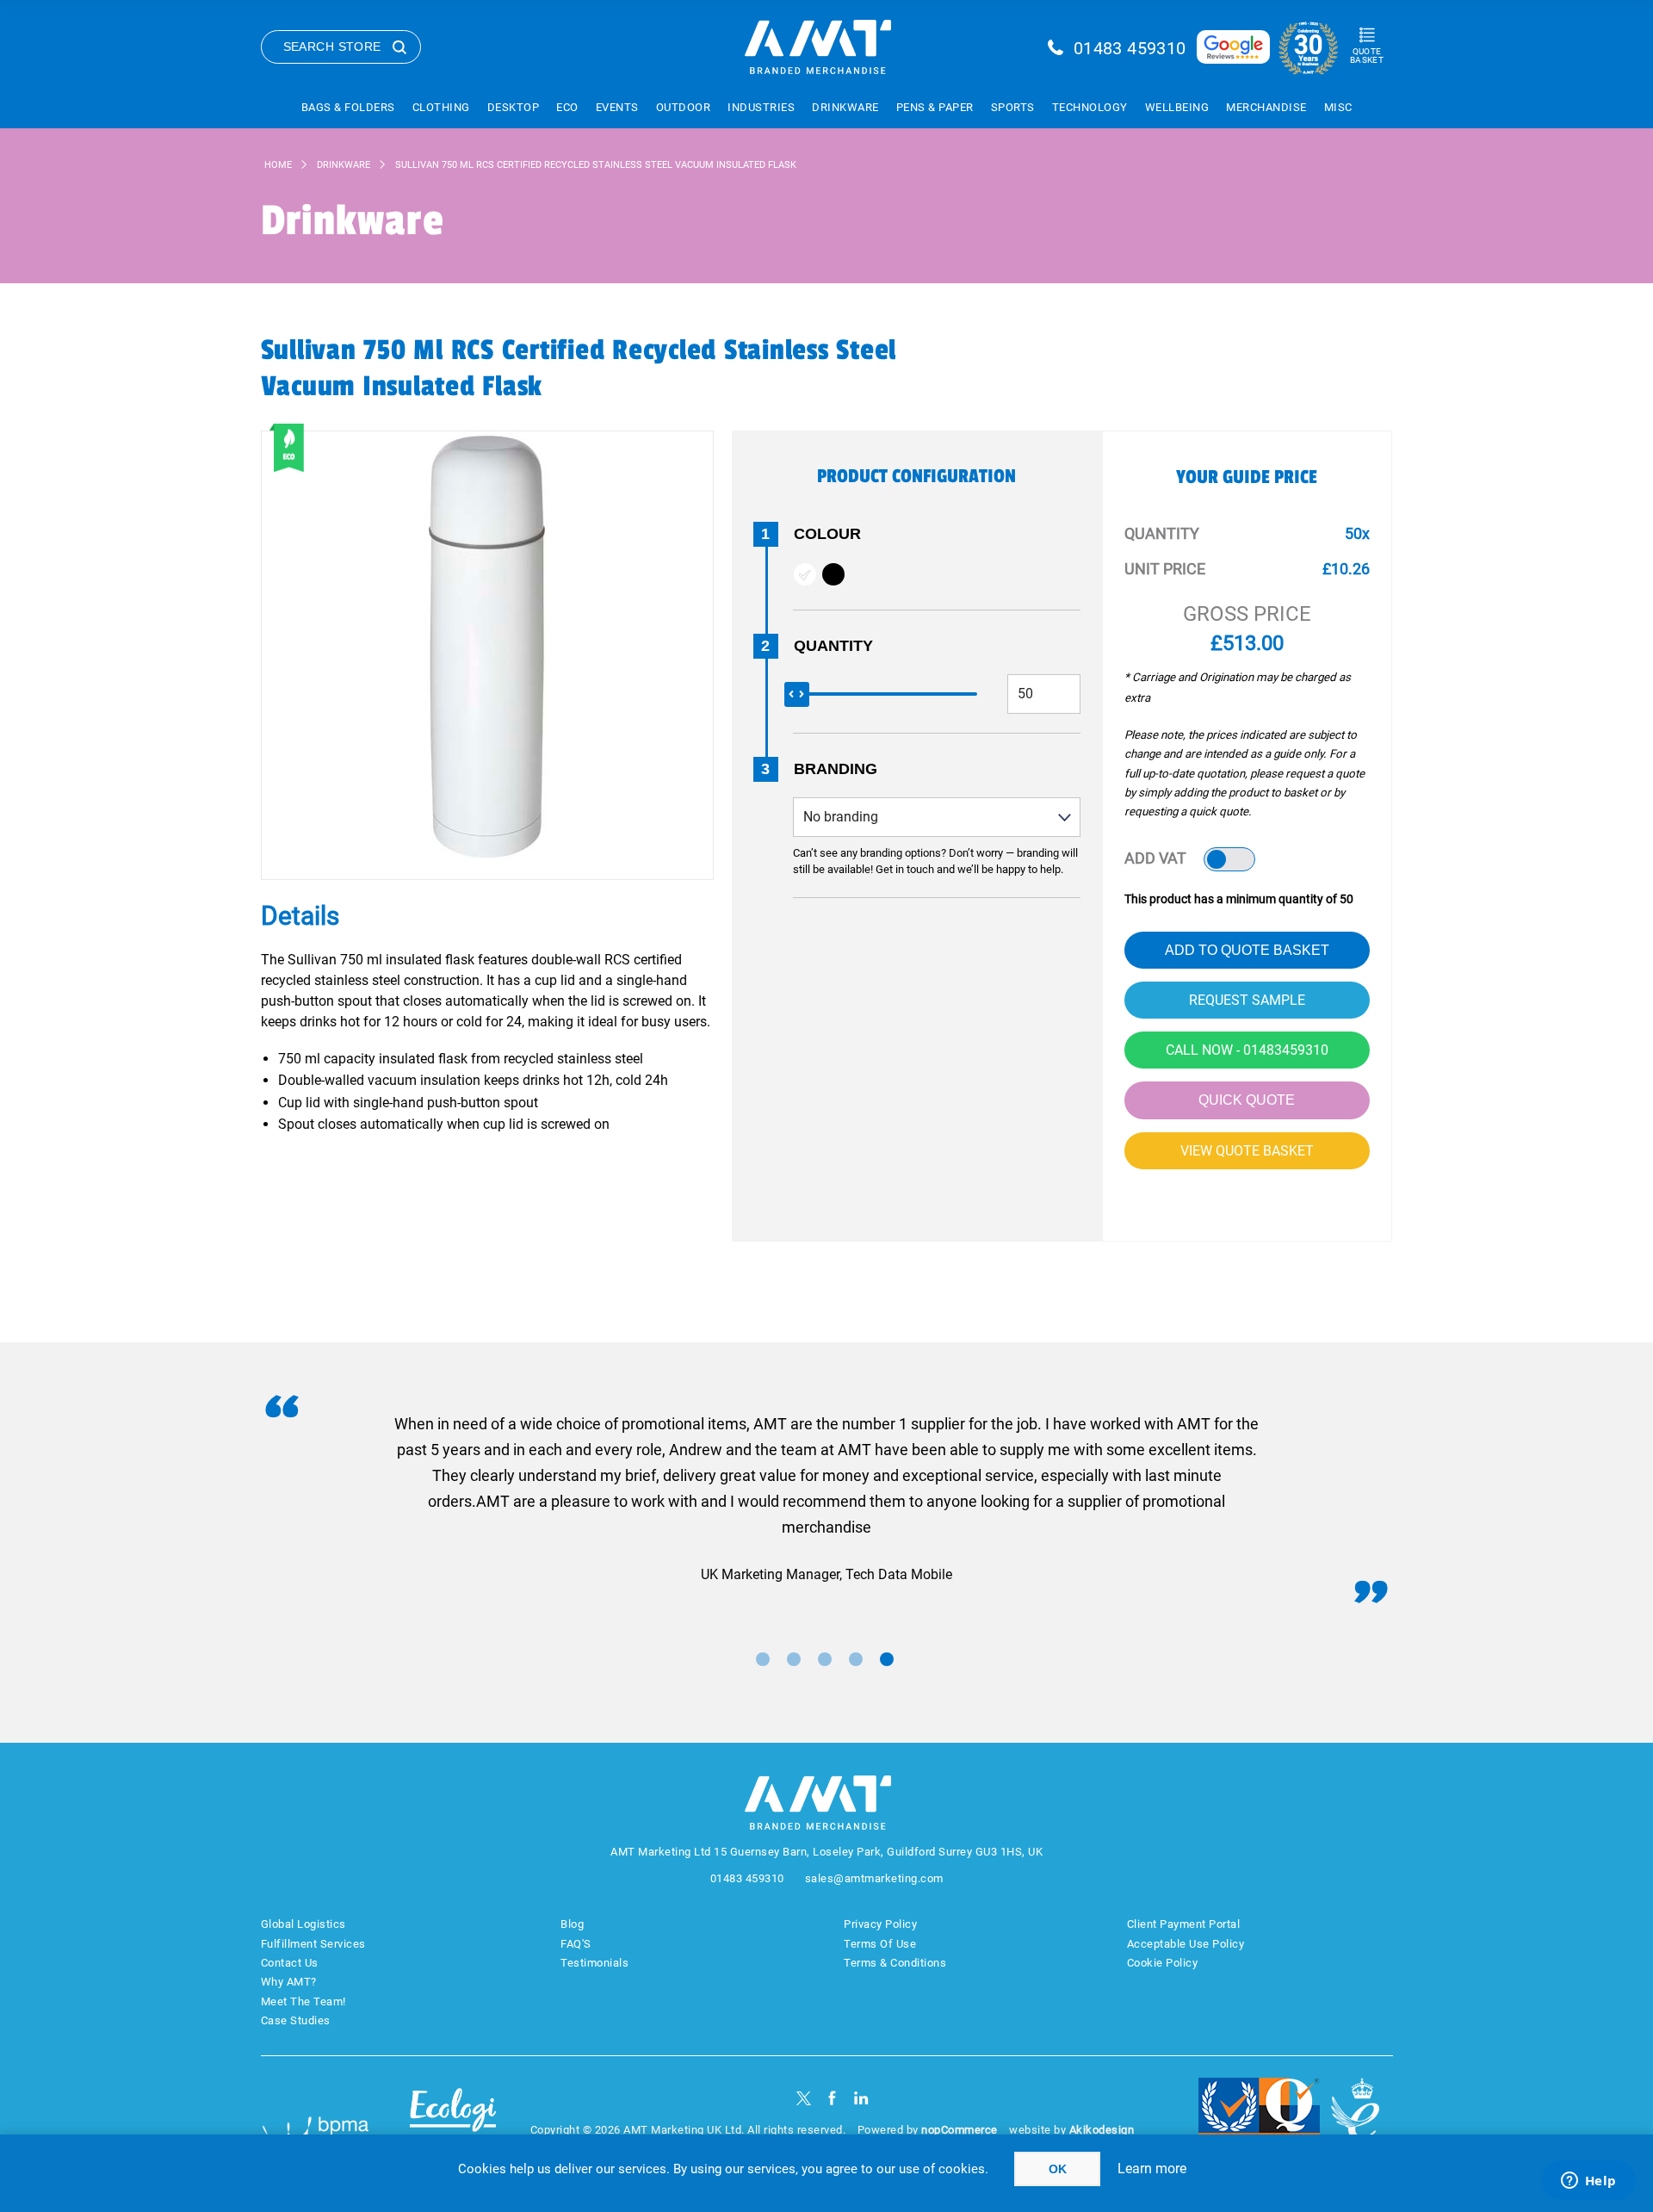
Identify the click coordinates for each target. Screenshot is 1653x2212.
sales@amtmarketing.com (874, 1878)
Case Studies (296, 2020)
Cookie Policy (1163, 1963)
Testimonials (594, 1963)
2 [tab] (794, 1659)
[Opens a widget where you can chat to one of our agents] (1588, 2182)
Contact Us (290, 1963)
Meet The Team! (303, 2001)
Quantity (833, 646)
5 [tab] (887, 1659)
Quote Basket (1367, 56)
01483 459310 (1130, 48)
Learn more (1152, 2169)
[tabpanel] (827, 1499)
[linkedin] (861, 2098)
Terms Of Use (880, 1944)
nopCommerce (960, 2130)
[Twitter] (804, 2098)
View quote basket (1247, 1151)
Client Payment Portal (1184, 1924)
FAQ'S (576, 1944)
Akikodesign (1102, 2130)
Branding (836, 769)
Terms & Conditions (895, 1963)
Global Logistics (303, 1924)
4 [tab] (856, 1659)
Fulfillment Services (313, 1944)
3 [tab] (825, 1659)
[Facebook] (832, 2098)
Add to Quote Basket (1247, 950)
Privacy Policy (880, 1924)
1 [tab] (763, 1659)
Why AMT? (289, 1982)
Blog (572, 1924)
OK (1058, 2169)
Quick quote (1247, 1100)
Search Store (332, 46)
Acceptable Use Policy (1186, 1944)
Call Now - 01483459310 (1247, 1050)
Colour (827, 534)
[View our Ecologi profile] (453, 2120)
